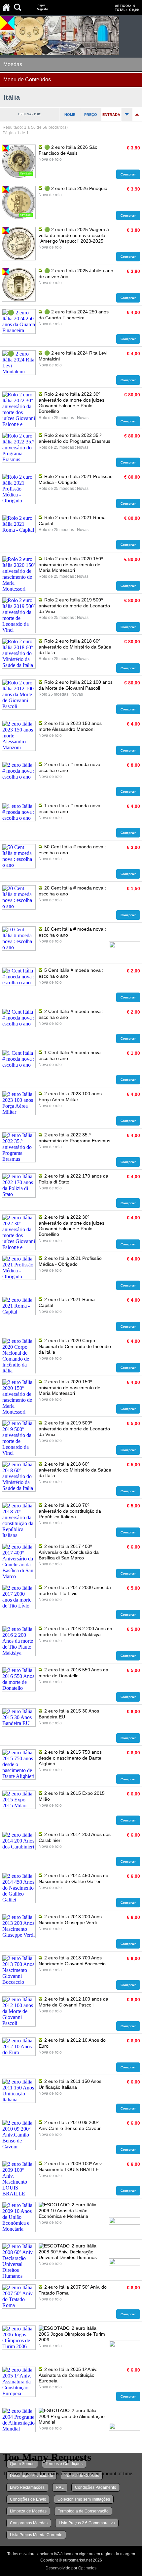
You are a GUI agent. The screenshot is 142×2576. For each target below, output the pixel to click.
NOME (70, 115)
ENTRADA (111, 115)
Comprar (128, 174)
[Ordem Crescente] (127, 115)
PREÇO (91, 115)
